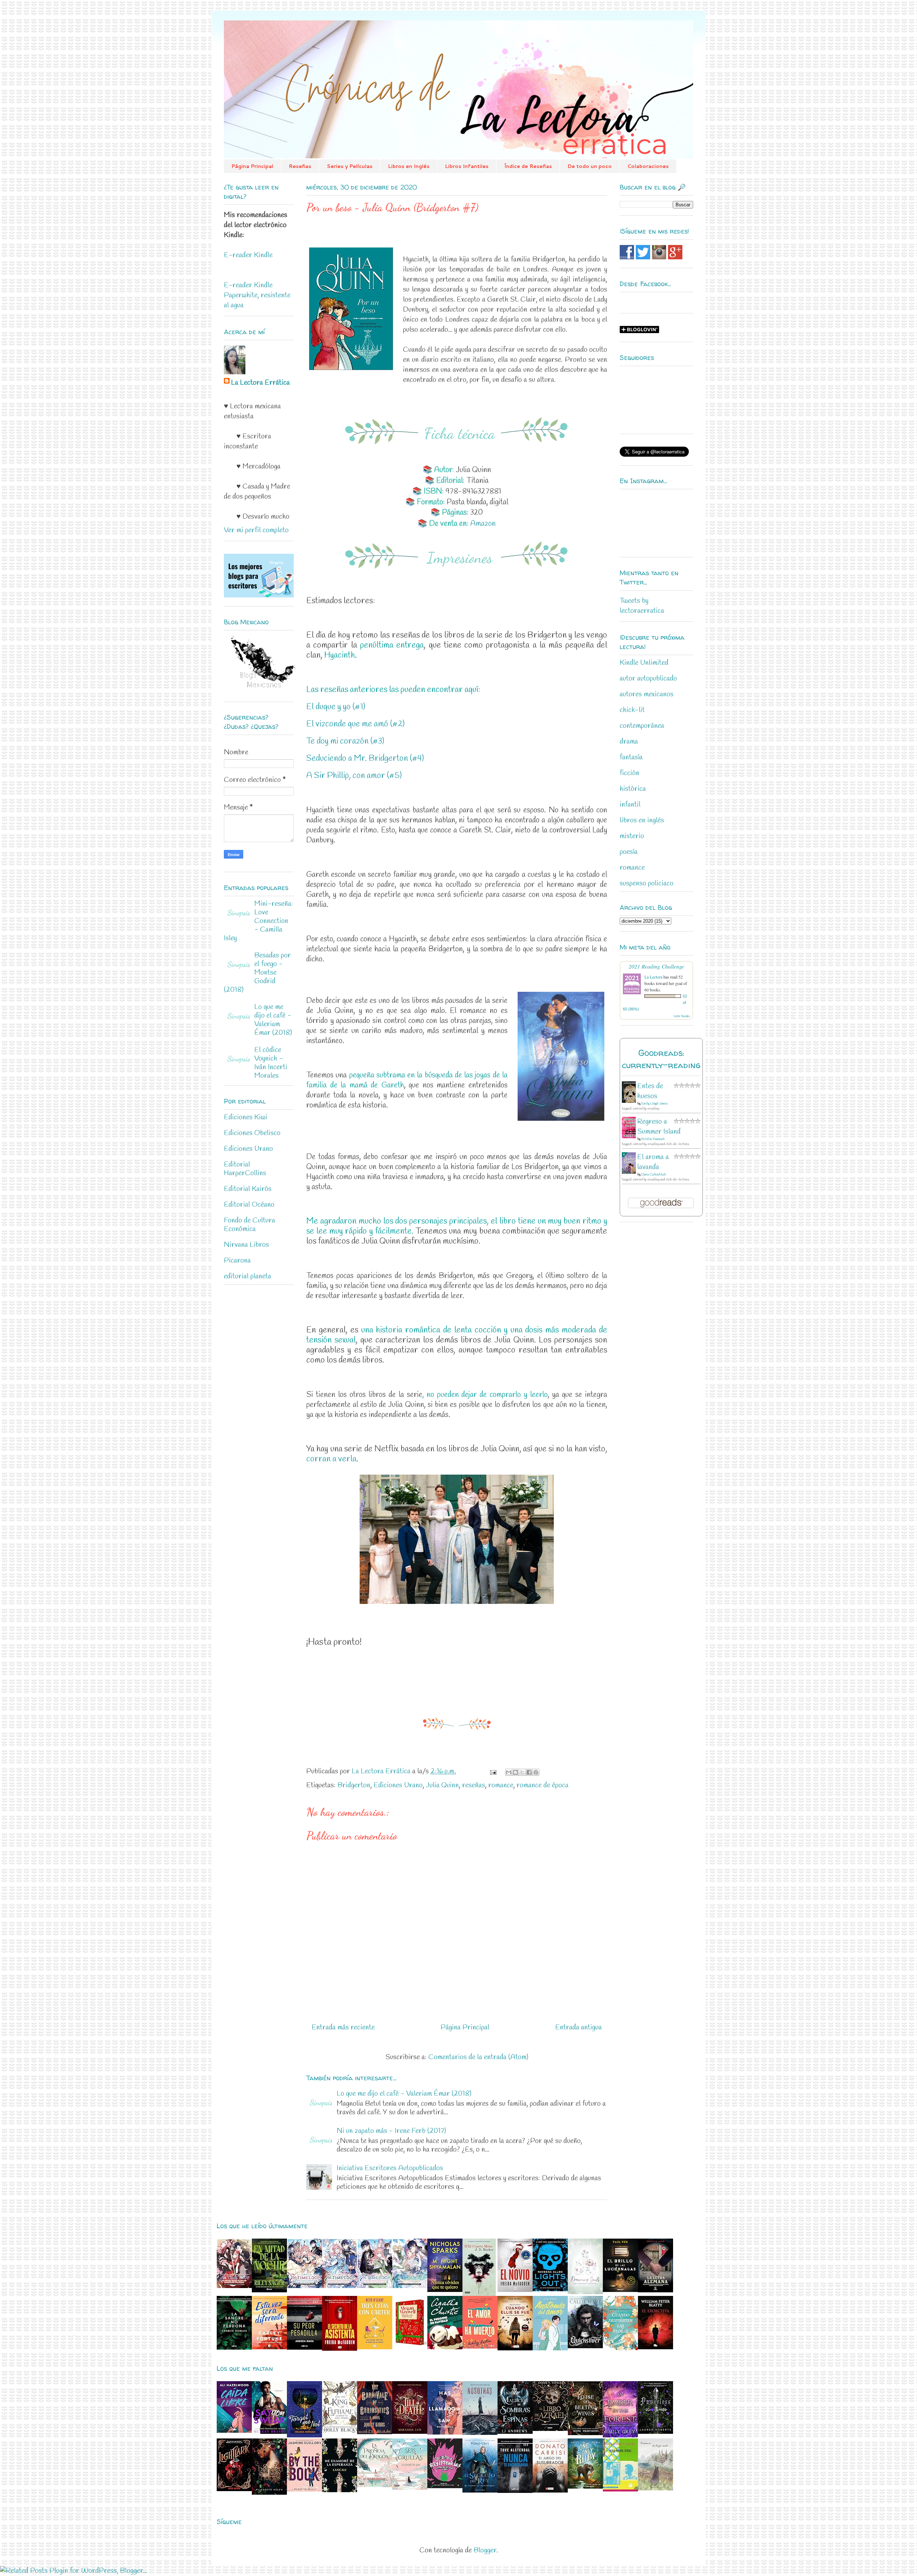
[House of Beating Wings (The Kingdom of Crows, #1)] (585, 2433)
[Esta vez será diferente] (269, 2347)
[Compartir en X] (522, 1772)
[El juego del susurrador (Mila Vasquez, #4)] (550, 2491)
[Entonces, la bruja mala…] (656, 2488)
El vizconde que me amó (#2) (356, 724)
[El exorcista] (656, 2347)
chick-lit (632, 710)
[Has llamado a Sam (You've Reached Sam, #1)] (445, 2433)
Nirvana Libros (246, 1245)
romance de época (542, 1785)
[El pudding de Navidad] (445, 2347)
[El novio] (515, 2290)
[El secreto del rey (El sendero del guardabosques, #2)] (480, 2491)
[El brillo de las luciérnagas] (620, 2290)
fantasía (631, 757)
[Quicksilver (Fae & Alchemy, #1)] (585, 2346)
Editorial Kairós (248, 1189)
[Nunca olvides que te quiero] (445, 2290)
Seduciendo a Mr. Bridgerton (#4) (365, 759)
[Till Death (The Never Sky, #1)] (410, 2432)
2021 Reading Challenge (656, 966)
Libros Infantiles (467, 166)
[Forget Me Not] (304, 2435)
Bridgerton (354, 1785)
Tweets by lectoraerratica (642, 606)
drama (629, 742)
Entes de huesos (650, 1091)
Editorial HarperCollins (245, 1169)
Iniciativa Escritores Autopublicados (390, 2168)
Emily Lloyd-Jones (654, 1104)
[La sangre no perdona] (234, 2348)
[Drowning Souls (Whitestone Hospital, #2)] (585, 2292)
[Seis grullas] (410, 2488)
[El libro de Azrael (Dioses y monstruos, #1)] (550, 2429)
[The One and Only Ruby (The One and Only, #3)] (585, 2487)
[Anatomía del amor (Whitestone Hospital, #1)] (550, 2348)
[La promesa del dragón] (375, 2485)
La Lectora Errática (260, 383)
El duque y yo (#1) (336, 707)
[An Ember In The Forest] (620, 2435)
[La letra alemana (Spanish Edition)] (656, 2290)
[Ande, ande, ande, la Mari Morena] (410, 2348)
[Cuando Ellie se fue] (515, 2348)
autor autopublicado (648, 679)
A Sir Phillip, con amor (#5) (354, 776)
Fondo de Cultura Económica (249, 1225)
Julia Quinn (442, 1785)
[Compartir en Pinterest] (536, 1772)
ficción (630, 773)
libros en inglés (642, 820)
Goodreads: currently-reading (661, 1059)
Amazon (483, 524)
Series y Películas (350, 166)
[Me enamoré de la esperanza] (340, 2490)
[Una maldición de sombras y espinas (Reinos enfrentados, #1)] (515, 2432)
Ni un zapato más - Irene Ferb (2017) (391, 2131)
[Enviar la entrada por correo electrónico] (492, 1771)
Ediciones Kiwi (246, 1117)
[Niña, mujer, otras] (620, 2490)
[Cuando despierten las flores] (620, 2348)
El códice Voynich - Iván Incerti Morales (271, 1063)
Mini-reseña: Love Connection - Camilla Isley (258, 921)
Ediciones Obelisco (252, 1133)
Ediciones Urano (398, 1785)
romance (501, 1785)
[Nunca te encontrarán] (515, 2491)
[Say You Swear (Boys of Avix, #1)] (269, 2432)
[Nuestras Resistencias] (445, 2487)
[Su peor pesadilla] (304, 2348)
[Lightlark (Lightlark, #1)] (234, 2489)
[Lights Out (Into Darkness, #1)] (550, 2289)
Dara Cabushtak (654, 1175)
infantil (630, 805)
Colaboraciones (648, 166)
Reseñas (300, 166)
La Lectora (653, 977)
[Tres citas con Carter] (375, 2347)
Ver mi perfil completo (256, 530)
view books (682, 1016)
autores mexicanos (647, 694)
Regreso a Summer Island (659, 1127)
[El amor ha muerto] (480, 2347)
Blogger (485, 2550)
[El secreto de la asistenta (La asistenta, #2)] (340, 2349)
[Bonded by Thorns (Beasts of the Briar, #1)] (269, 2493)
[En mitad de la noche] (269, 2290)
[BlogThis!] (515, 1772)
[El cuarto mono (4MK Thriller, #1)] (479, 2294)
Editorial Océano (249, 1205)
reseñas (474, 1785)
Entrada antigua (578, 2027)
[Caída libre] (234, 2431)
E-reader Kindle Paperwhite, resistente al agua (257, 295)
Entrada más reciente (343, 2027)
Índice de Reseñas (528, 166)
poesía (629, 852)
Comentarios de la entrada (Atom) (478, 2057)
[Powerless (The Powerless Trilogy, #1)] (656, 2432)
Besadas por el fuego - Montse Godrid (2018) (257, 973)
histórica (633, 789)
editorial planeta (248, 1276)
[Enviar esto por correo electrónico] (509, 1772)
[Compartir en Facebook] (529, 1772)
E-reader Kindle (248, 255)
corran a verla (331, 1459)
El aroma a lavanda (653, 1162)
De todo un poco (590, 166)
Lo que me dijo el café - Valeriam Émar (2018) (404, 2094)
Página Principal (252, 166)
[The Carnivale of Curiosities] (375, 2432)
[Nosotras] (480, 2433)
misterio (632, 836)
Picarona (237, 1261)
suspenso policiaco (647, 883)
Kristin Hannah (653, 1139)
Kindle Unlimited (644, 663)
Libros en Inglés (409, 166)
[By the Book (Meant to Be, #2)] (304, 2490)
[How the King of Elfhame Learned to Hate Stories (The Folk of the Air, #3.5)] (340, 2432)
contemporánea (642, 726)
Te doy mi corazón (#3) (345, 741)
